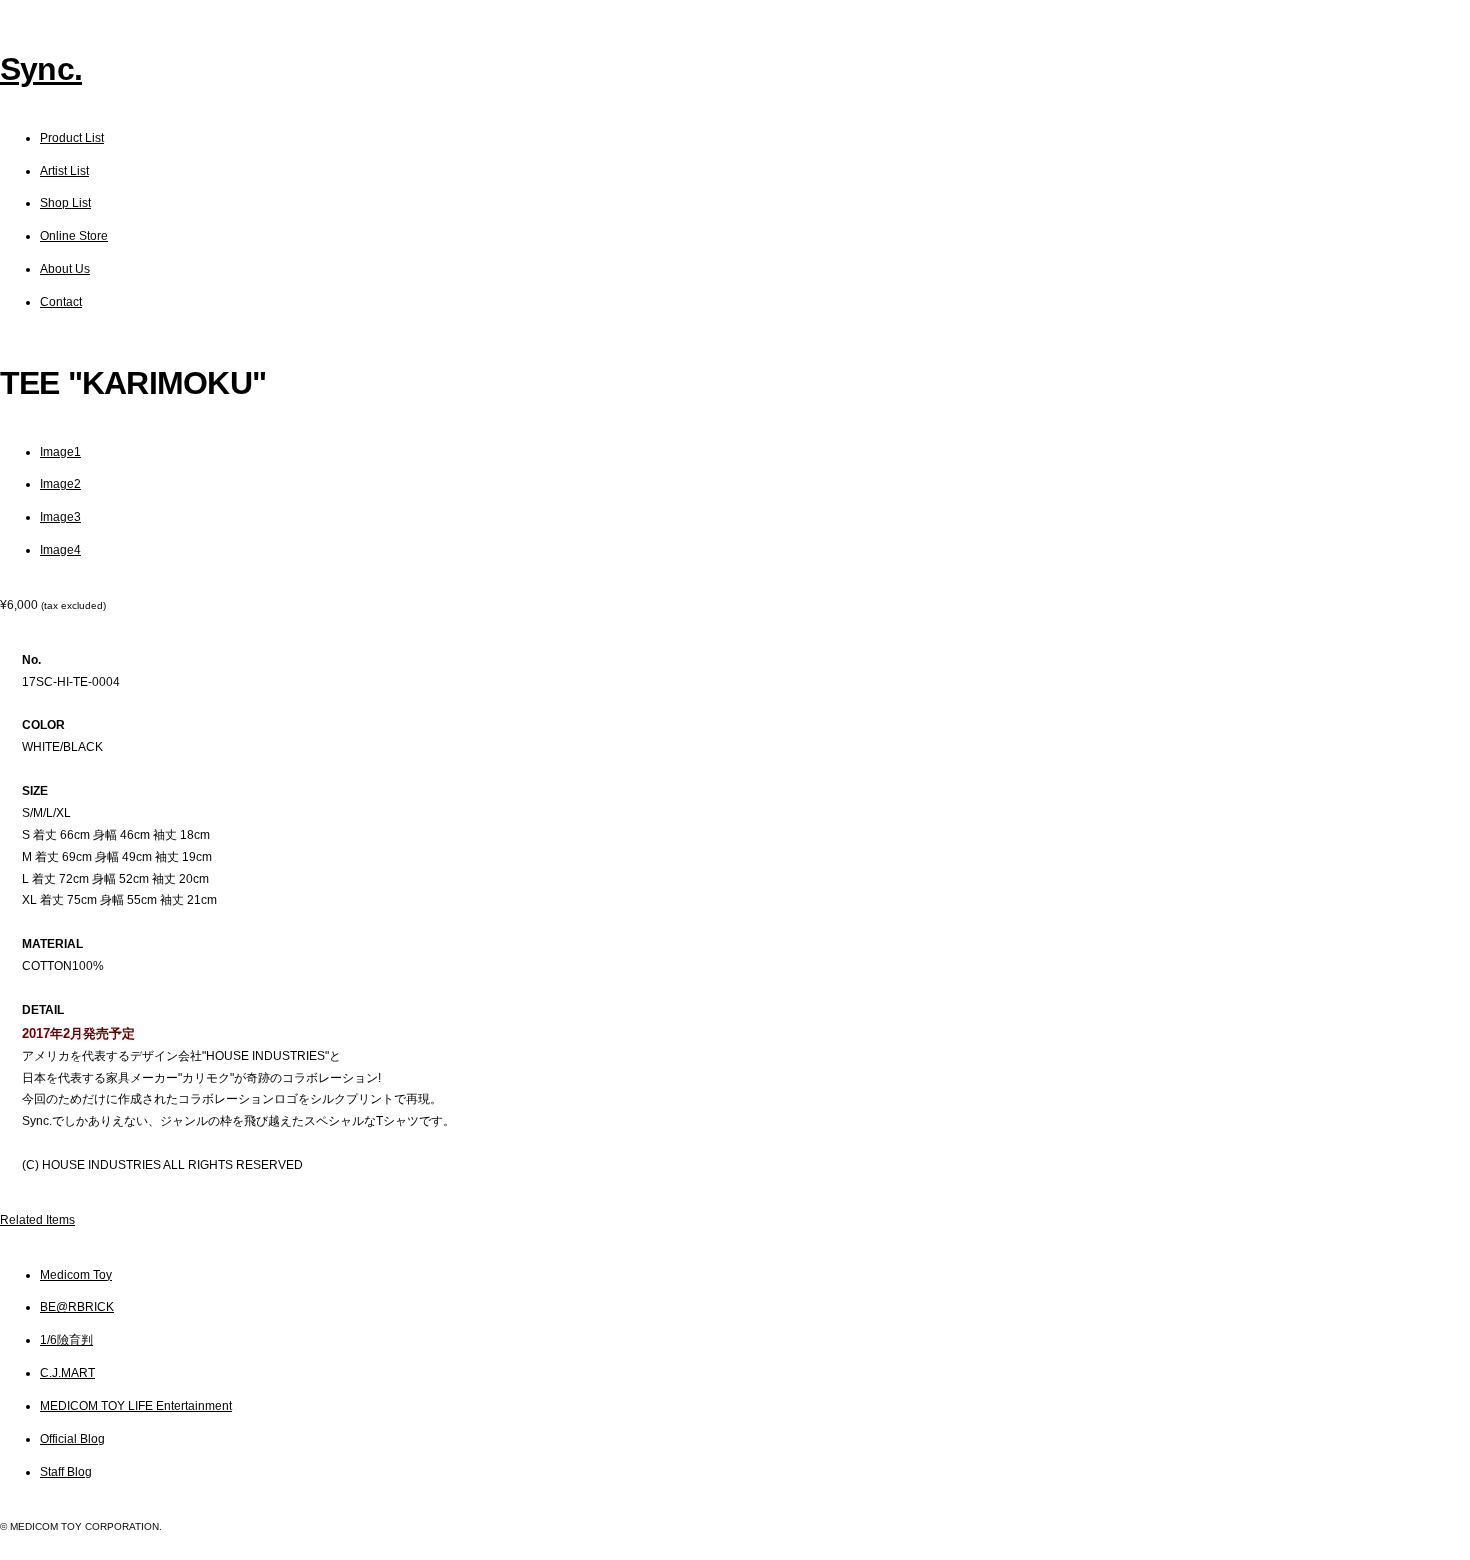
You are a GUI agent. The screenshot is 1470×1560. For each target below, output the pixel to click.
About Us (65, 269)
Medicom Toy (76, 1275)
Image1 (60, 452)
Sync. (41, 69)
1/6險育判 (66, 1340)
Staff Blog (66, 1472)
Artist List (64, 171)
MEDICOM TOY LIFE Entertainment (136, 1406)
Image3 (60, 517)
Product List (72, 138)
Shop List (65, 203)
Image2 (60, 484)
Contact (61, 302)
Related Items (37, 1220)
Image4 (60, 550)
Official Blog (72, 1439)
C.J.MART (67, 1373)
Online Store (74, 236)
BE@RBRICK (77, 1307)
